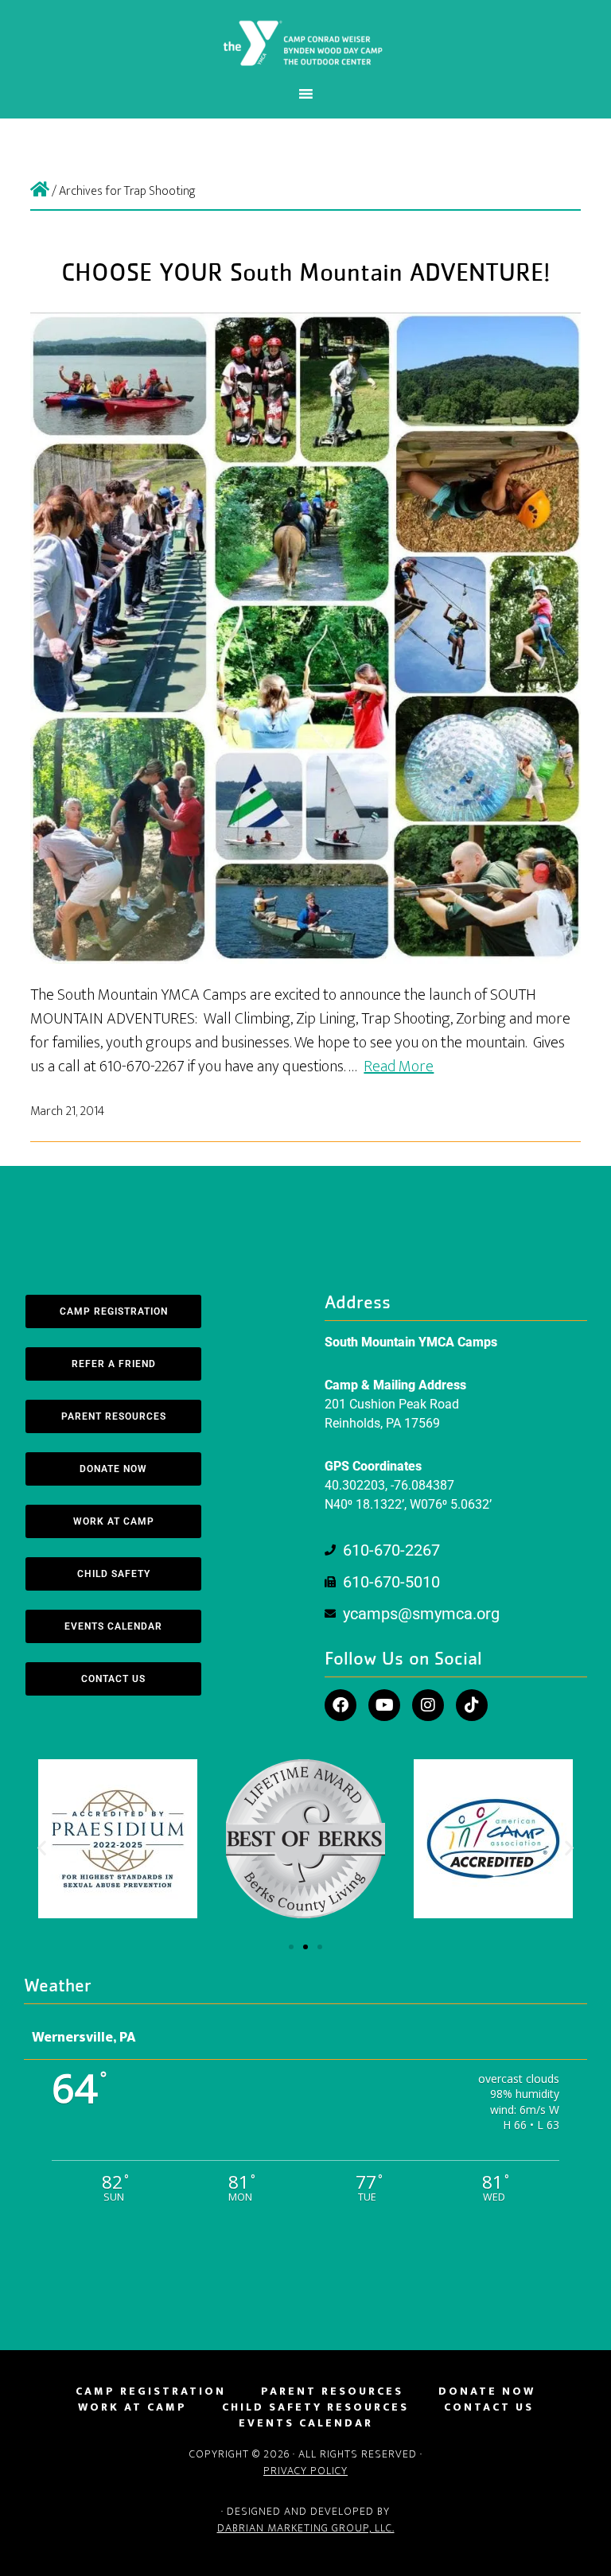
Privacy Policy (305, 2471)
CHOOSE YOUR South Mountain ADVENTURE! (306, 274)
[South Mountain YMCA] (40, 191)
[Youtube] (384, 1705)
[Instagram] (428, 1705)
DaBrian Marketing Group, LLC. (306, 2528)
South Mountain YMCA (305, 42)
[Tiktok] (472, 1705)
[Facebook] (341, 1705)
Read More (399, 1067)
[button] (42, 1848)
